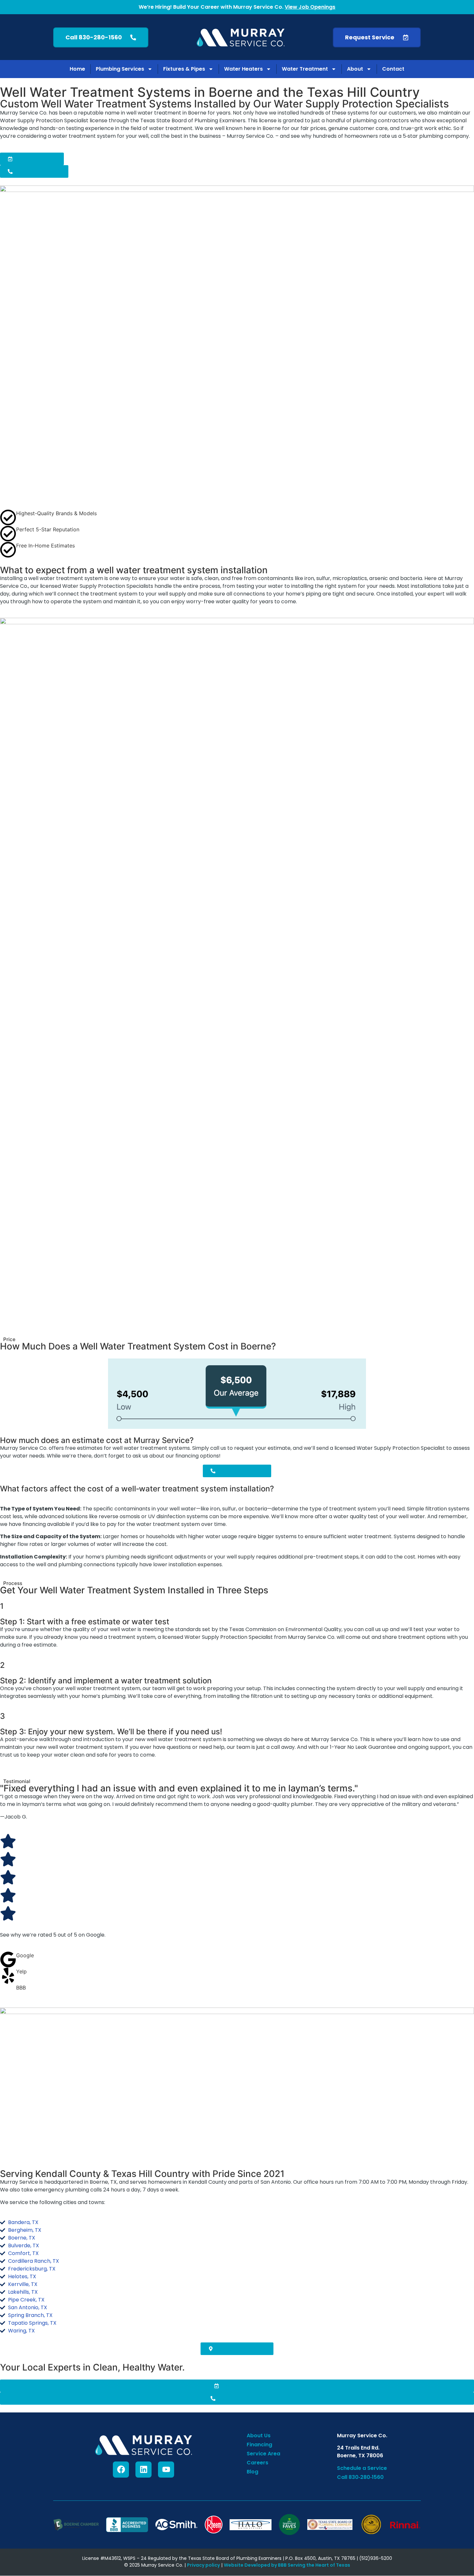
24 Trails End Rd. (358, 2448)
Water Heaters (243, 69)
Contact (393, 69)
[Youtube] (166, 2470)
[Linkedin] (143, 2470)
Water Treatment (305, 69)
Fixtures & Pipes (184, 69)
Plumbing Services (120, 69)
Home (77, 69)
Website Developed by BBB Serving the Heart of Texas (287, 2565)
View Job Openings (310, 7)
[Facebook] (121, 2470)
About (355, 69)
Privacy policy (203, 2565)
